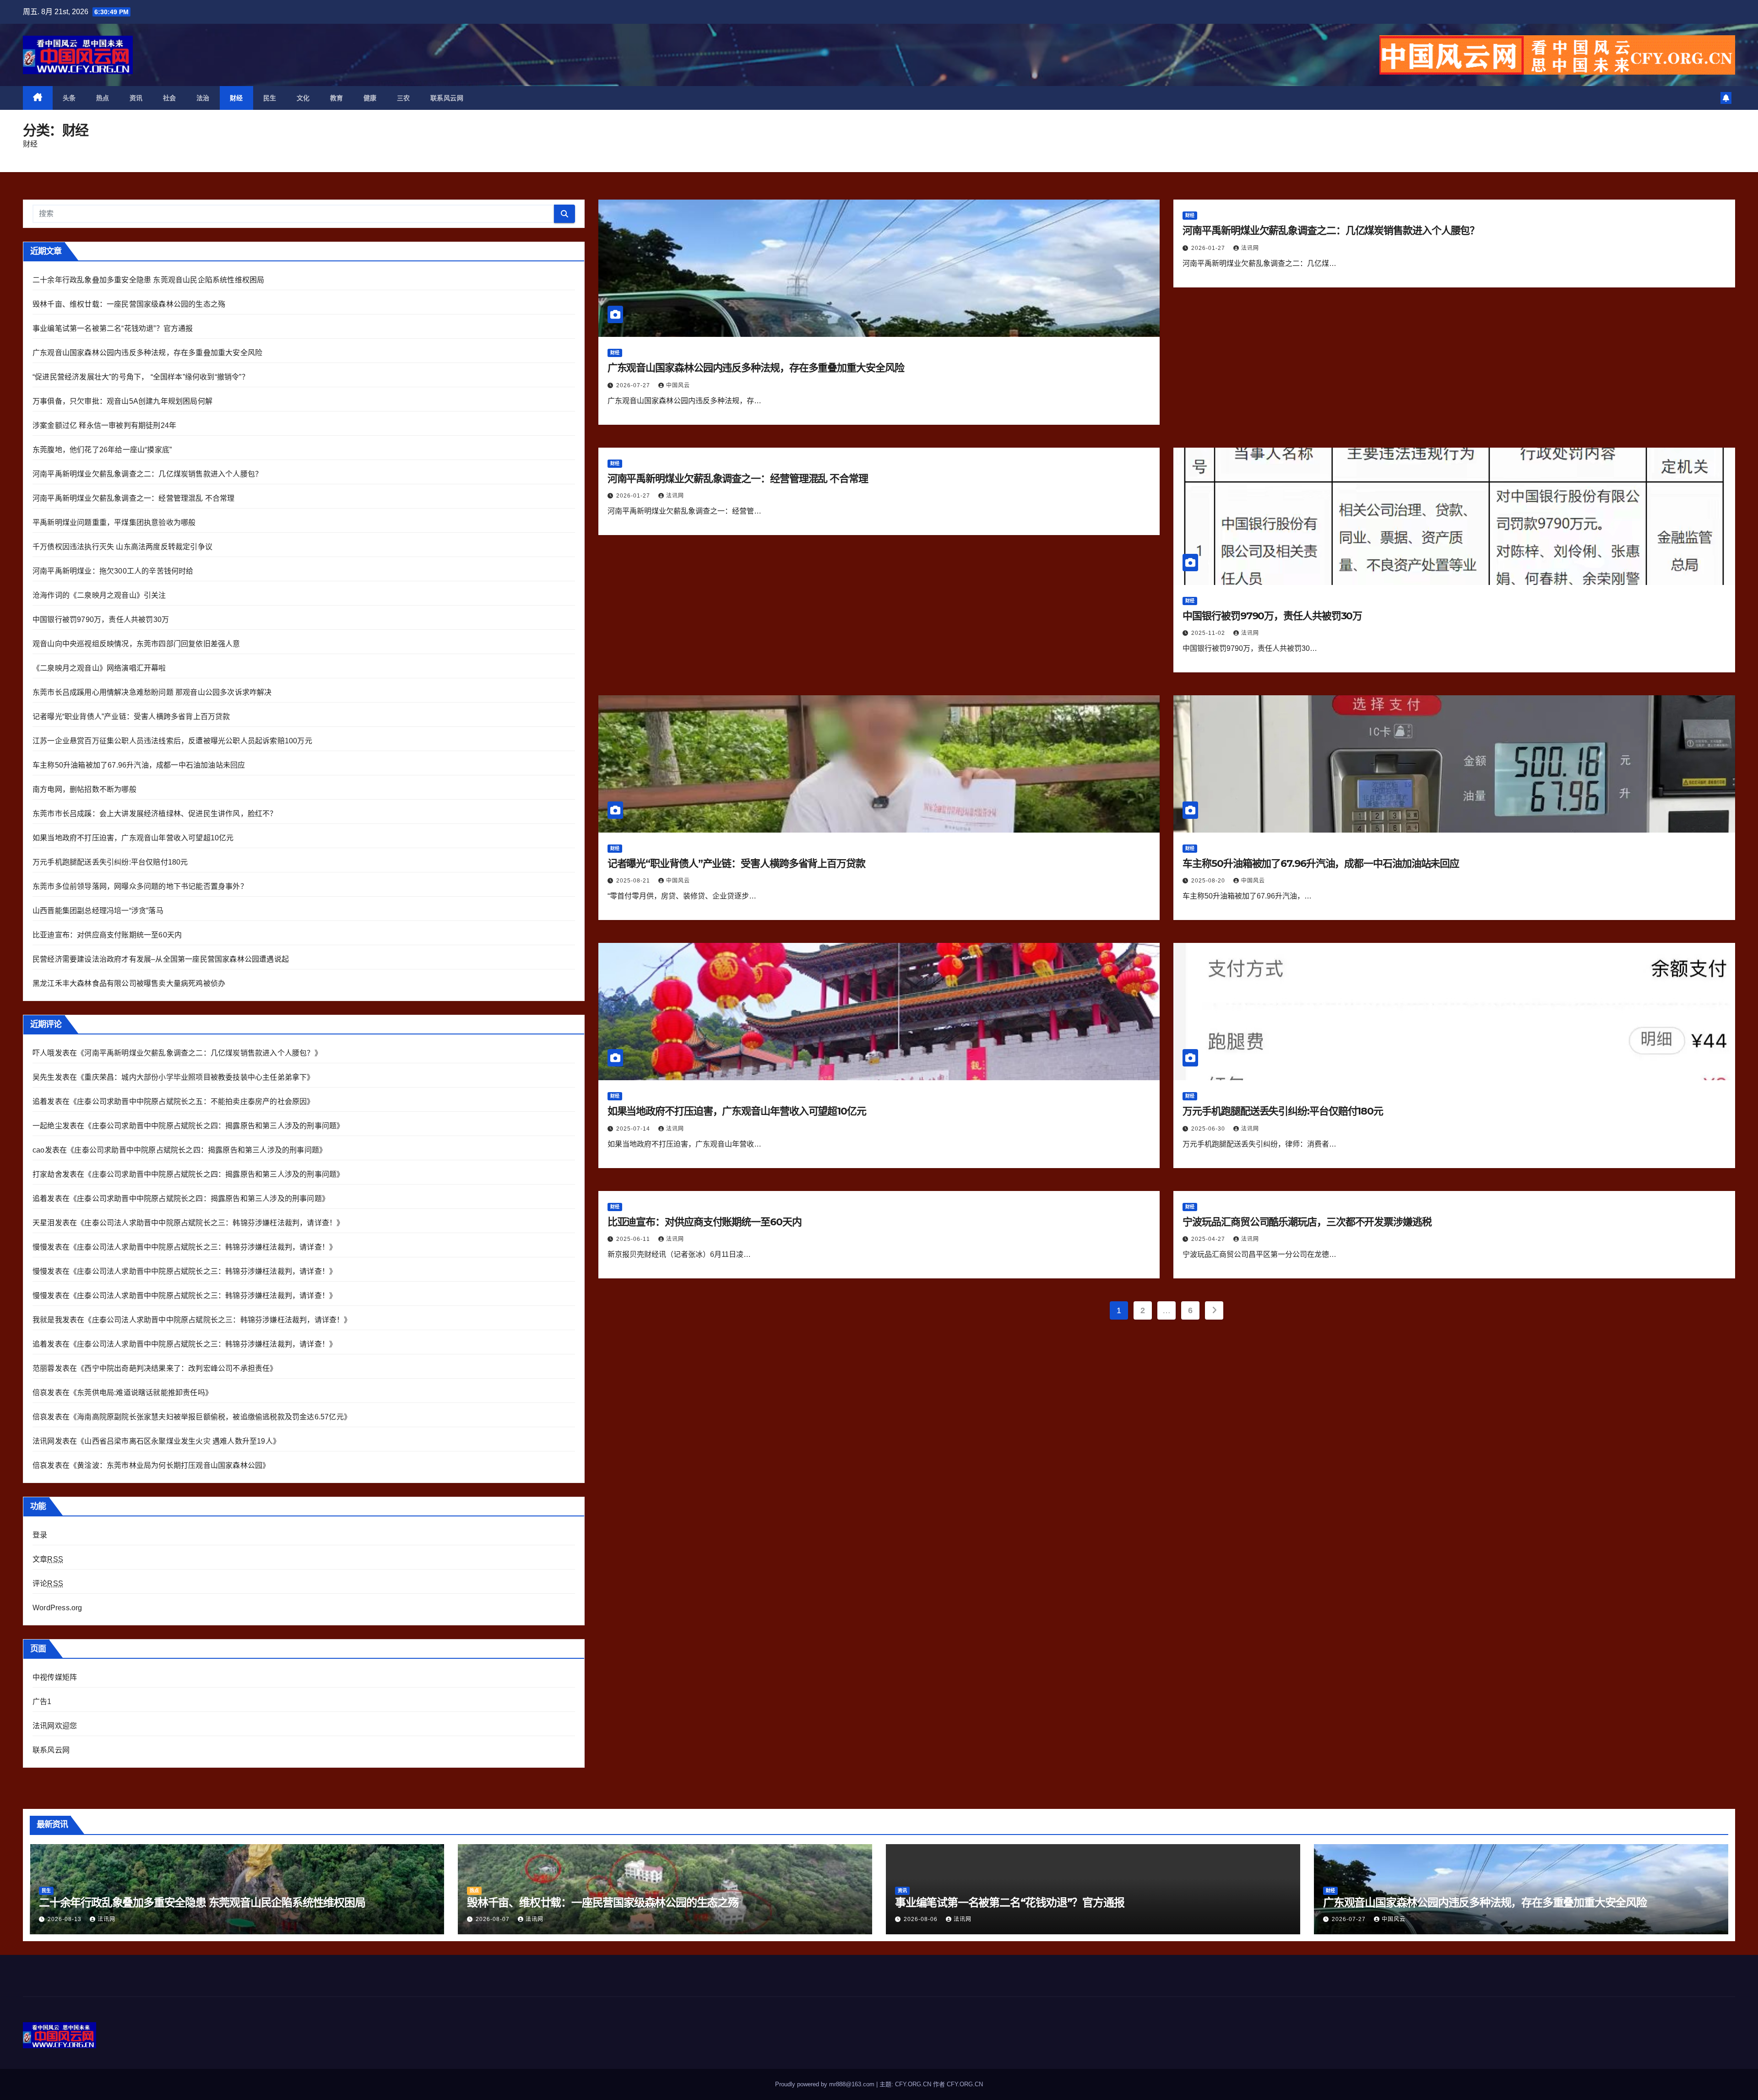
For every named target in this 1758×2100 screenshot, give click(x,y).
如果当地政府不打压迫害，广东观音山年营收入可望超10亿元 (133, 838)
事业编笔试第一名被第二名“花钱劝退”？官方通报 (113, 328)
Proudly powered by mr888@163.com (826, 2084)
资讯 (136, 98)
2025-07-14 (634, 1129)
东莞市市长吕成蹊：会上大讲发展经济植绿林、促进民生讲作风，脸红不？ (155, 814)
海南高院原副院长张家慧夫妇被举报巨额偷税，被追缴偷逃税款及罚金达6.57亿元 (210, 1417)
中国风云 (678, 385)
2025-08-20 (1209, 881)
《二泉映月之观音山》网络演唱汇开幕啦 (99, 668)
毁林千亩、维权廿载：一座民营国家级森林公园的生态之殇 (129, 304)
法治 (203, 98)
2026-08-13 (65, 1919)
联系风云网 (447, 98)
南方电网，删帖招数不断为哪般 (84, 789)
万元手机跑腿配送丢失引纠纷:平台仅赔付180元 (110, 862)
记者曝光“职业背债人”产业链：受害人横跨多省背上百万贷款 (131, 717)
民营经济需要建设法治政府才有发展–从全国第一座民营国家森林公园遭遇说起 (161, 959)
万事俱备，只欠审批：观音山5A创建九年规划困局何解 (122, 401)
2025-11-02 (1209, 633)
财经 (236, 98)
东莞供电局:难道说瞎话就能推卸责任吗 (141, 1393)
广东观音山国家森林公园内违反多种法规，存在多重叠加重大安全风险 (147, 353)
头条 (69, 98)
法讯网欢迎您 (55, 1726)
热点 (103, 98)
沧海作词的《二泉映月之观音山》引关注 (99, 595)
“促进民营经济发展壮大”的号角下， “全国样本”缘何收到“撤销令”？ (141, 377)
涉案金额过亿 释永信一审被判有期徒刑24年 (104, 425)
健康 (370, 98)
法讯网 (1250, 248)
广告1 (42, 1702)
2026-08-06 (922, 1919)
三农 (404, 98)
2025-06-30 (1209, 1129)
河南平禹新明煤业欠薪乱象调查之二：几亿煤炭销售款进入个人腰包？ (147, 474)
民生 (270, 98)
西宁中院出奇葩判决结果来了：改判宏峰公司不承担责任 (177, 1368)
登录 (40, 1535)
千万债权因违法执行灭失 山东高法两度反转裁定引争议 (122, 547)
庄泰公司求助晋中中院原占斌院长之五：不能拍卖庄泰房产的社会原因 (192, 1101)
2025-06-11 (634, 1239)
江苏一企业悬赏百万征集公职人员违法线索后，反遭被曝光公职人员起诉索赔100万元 (172, 741)
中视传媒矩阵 (55, 1677)
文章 (48, 1559)
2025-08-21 (634, 881)
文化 (303, 98)
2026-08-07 (494, 1919)
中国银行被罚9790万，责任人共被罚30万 (101, 620)
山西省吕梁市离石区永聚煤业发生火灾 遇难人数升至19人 (178, 1441)
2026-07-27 (634, 385)
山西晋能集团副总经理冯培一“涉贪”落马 (98, 911)
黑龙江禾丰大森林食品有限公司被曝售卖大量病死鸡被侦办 (129, 983)
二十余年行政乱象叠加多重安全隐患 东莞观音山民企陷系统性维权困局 (148, 280)
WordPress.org (57, 1608)
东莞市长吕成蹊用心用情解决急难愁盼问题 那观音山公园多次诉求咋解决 (152, 692)
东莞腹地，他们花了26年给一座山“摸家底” (102, 450)
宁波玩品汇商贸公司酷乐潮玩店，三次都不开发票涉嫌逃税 (1307, 1222)
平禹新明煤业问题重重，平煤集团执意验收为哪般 (114, 522)
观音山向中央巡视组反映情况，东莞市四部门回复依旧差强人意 (136, 644)
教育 (337, 98)
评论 (48, 1583)
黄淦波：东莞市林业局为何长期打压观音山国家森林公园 (170, 1465)
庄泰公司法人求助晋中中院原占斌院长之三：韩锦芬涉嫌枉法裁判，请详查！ (210, 1223)
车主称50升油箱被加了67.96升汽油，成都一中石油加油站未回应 (139, 765)
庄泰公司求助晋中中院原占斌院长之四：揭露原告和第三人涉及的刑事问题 (214, 1126)
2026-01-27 (1209, 248)
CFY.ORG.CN (965, 2084)
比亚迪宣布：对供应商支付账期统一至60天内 (107, 935)
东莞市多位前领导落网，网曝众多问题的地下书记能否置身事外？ (140, 886)
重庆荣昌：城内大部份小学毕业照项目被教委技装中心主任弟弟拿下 (195, 1077)
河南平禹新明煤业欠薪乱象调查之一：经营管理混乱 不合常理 (134, 498)
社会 (170, 98)
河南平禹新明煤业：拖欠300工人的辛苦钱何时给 (113, 571)
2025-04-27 (1209, 1239)
